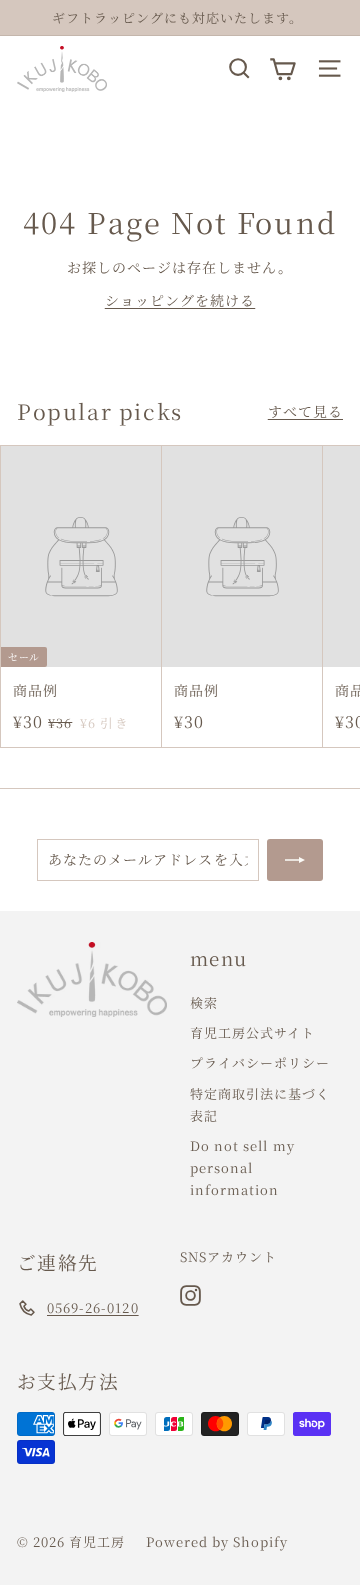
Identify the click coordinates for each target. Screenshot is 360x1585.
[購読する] (295, 860)
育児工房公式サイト (252, 1032)
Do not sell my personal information (242, 1167)
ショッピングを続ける (180, 300)
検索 (204, 1002)
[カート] (282, 68)
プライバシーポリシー (260, 1062)
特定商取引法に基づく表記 (260, 1104)
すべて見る (305, 411)
